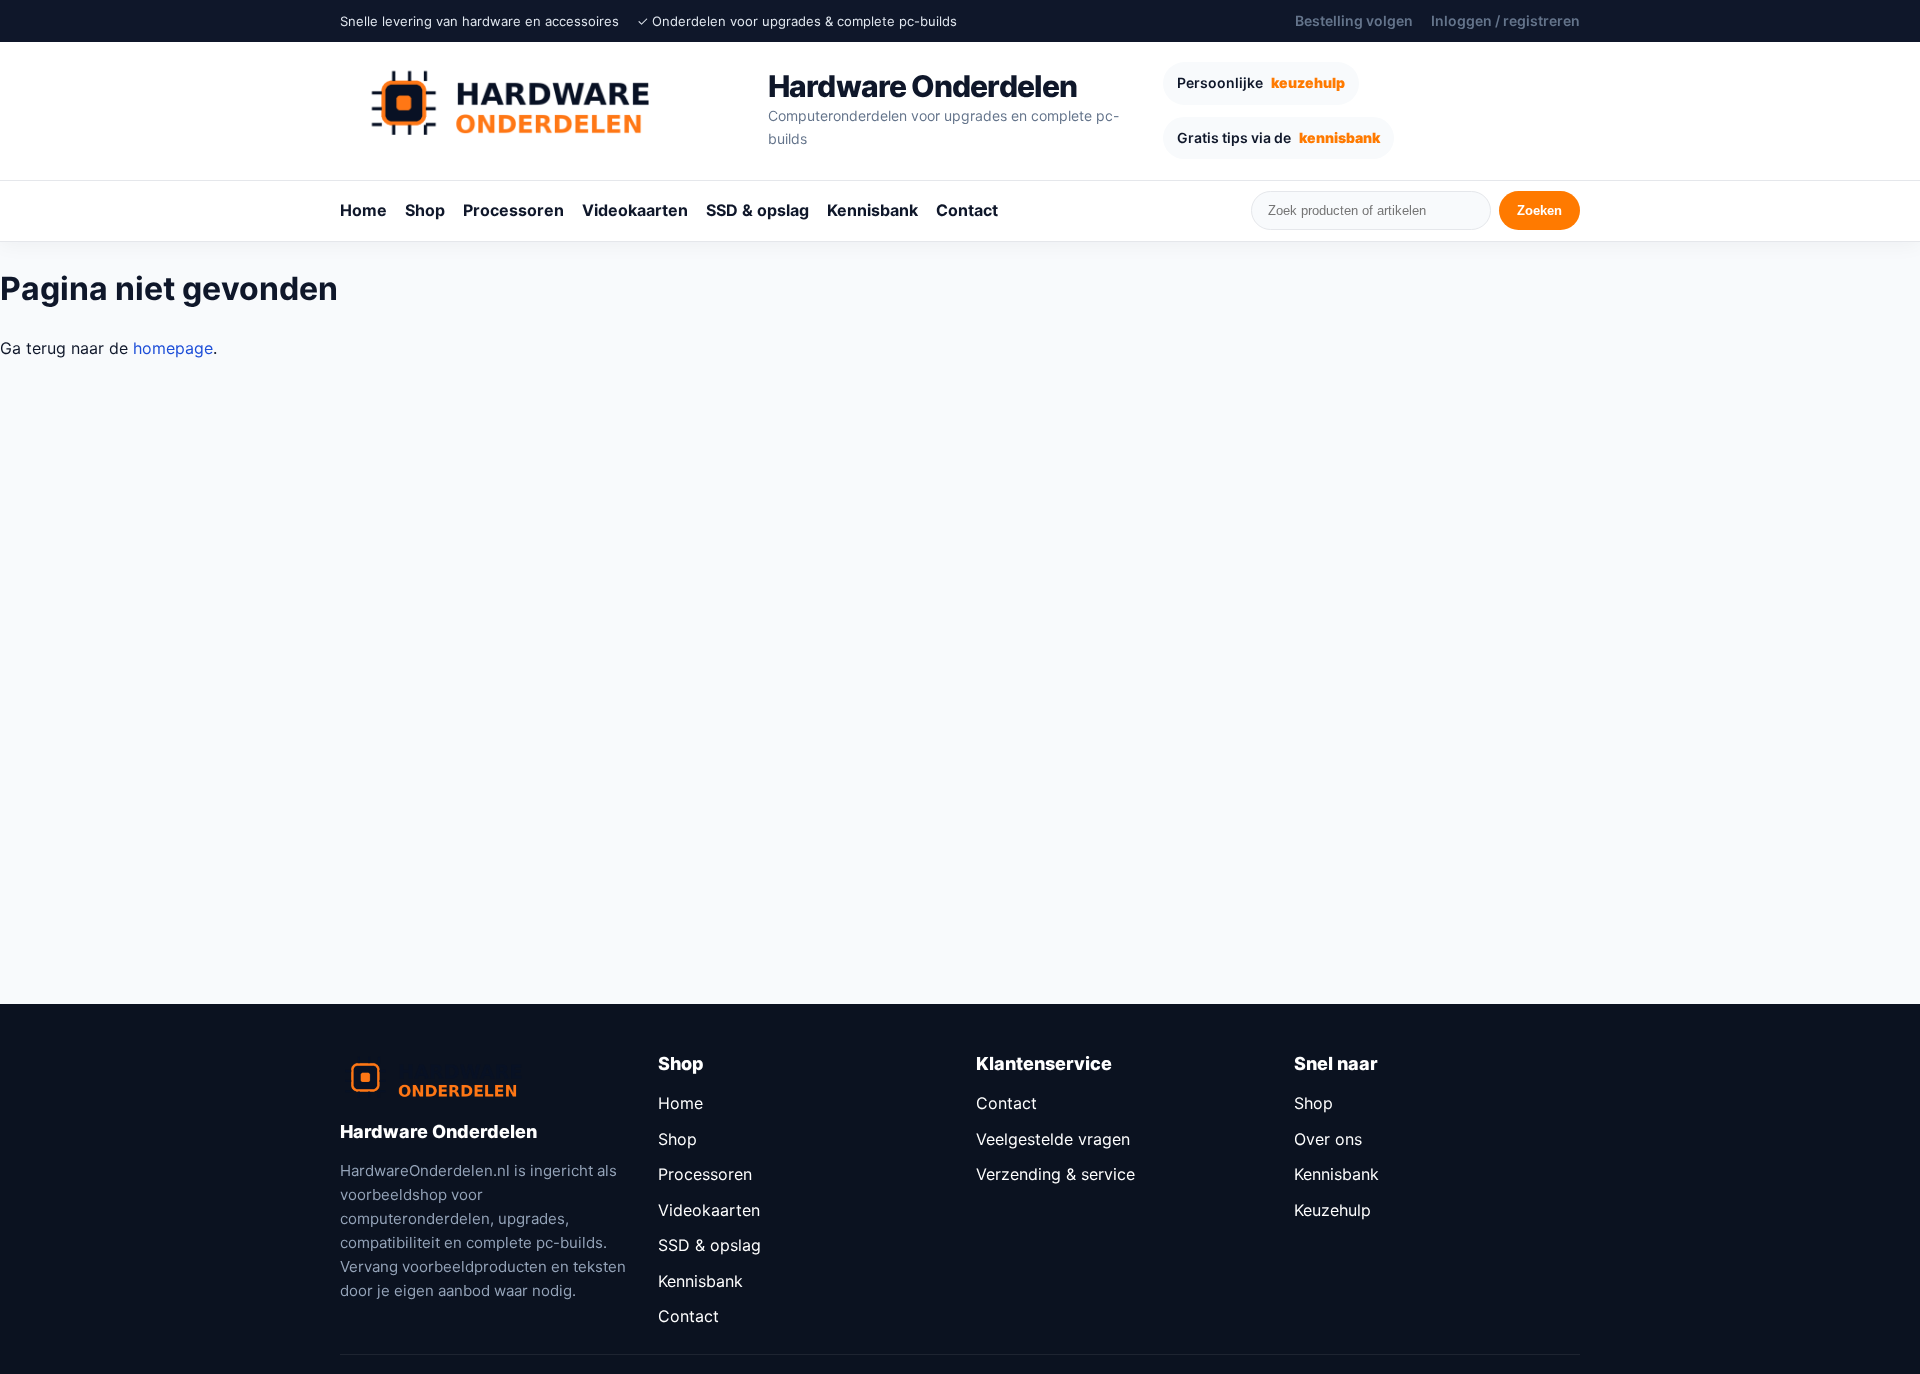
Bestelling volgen (1354, 20)
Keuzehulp (1332, 1210)
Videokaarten (635, 210)
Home (363, 210)
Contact (967, 210)
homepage (173, 348)
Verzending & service (1055, 1174)
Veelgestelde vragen (1053, 1139)
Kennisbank (872, 210)
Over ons (1328, 1139)
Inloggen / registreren (1505, 20)
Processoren (513, 210)
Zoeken (1539, 210)
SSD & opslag (757, 210)
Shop (425, 210)
